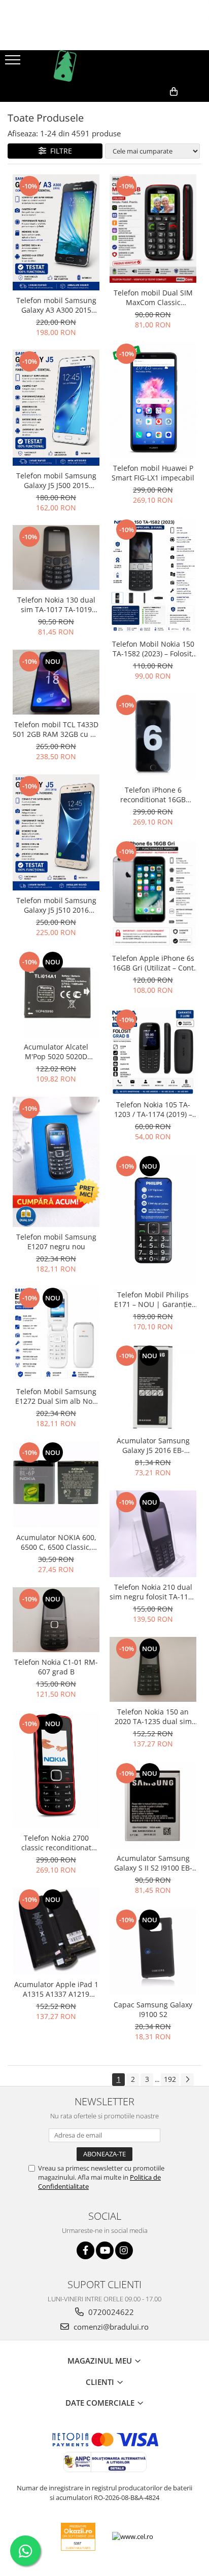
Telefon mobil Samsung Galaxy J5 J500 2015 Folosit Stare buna (56, 480)
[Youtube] (105, 2250)
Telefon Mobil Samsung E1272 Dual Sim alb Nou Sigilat (56, 1396)
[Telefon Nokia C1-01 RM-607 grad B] (56, 1620)
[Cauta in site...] (198, 108)
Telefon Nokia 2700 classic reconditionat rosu (56, 1843)
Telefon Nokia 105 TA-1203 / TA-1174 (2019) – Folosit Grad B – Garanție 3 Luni (153, 1109)
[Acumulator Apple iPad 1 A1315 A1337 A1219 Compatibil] (56, 1931)
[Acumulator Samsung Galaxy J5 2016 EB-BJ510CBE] (153, 1387)
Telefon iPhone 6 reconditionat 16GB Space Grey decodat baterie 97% (153, 795)
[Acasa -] (104, 66)
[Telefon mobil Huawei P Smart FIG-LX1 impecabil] (153, 400)
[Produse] (14, 63)
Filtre (59, 151)
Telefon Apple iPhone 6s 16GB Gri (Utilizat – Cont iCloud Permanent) (153, 963)
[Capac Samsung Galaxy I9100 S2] (153, 1951)
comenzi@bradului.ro (110, 2327)
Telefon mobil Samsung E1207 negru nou (56, 1242)
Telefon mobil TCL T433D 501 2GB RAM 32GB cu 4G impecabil (56, 729)
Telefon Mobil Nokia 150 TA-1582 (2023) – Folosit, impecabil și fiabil (153, 649)
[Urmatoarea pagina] (187, 2080)
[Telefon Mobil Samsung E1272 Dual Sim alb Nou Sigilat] (56, 1334)
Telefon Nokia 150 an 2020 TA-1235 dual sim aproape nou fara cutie (153, 1716)
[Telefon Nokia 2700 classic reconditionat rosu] (56, 1770)
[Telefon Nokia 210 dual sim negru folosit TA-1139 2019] (153, 1534)
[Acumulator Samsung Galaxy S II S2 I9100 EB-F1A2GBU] (153, 1805)
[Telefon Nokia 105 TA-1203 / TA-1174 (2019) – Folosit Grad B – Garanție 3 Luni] (153, 1051)
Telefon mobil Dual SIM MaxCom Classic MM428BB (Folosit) (153, 297)
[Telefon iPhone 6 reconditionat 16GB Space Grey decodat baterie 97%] (153, 737)
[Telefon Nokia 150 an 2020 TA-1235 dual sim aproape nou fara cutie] (153, 1669)
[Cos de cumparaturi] (152, 108)
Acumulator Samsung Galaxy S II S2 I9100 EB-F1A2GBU (153, 1863)
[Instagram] (124, 2250)
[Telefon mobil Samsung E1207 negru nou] (56, 1162)
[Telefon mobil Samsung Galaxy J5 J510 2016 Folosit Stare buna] (56, 832)
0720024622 (110, 2312)
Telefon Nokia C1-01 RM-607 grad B (56, 1667)
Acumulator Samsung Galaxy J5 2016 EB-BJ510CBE (153, 1445)
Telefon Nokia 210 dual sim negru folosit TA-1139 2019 (153, 1592)
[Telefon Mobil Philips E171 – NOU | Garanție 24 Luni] (153, 1220)
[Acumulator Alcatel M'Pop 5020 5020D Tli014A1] (56, 994)
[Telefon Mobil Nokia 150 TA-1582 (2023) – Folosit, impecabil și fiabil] (153, 576)
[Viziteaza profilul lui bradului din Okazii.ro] (78, 2537)
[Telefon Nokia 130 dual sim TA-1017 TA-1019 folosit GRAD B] (56, 557)
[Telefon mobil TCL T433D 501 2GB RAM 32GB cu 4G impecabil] (56, 682)
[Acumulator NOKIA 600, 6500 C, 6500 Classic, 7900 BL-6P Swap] (56, 1484)
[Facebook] (85, 2250)
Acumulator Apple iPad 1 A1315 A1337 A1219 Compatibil (56, 1989)
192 (170, 2079)
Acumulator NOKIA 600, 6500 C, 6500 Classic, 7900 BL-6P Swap (56, 1542)
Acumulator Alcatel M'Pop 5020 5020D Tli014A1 (56, 1052)
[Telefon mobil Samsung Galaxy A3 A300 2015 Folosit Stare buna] (56, 232)
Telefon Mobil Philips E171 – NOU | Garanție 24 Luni (153, 1299)
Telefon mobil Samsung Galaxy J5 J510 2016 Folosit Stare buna (56, 905)
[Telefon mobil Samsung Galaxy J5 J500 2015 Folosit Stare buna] (56, 407)
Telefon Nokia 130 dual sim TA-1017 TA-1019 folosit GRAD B (56, 605)
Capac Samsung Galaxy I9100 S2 (153, 2009)
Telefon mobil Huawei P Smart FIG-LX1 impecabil (153, 473)
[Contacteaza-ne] (127, 108)
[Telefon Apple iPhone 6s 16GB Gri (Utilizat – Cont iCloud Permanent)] (153, 894)
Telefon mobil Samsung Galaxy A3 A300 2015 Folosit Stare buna (56, 305)
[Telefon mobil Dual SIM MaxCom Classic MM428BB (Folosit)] (153, 229)
